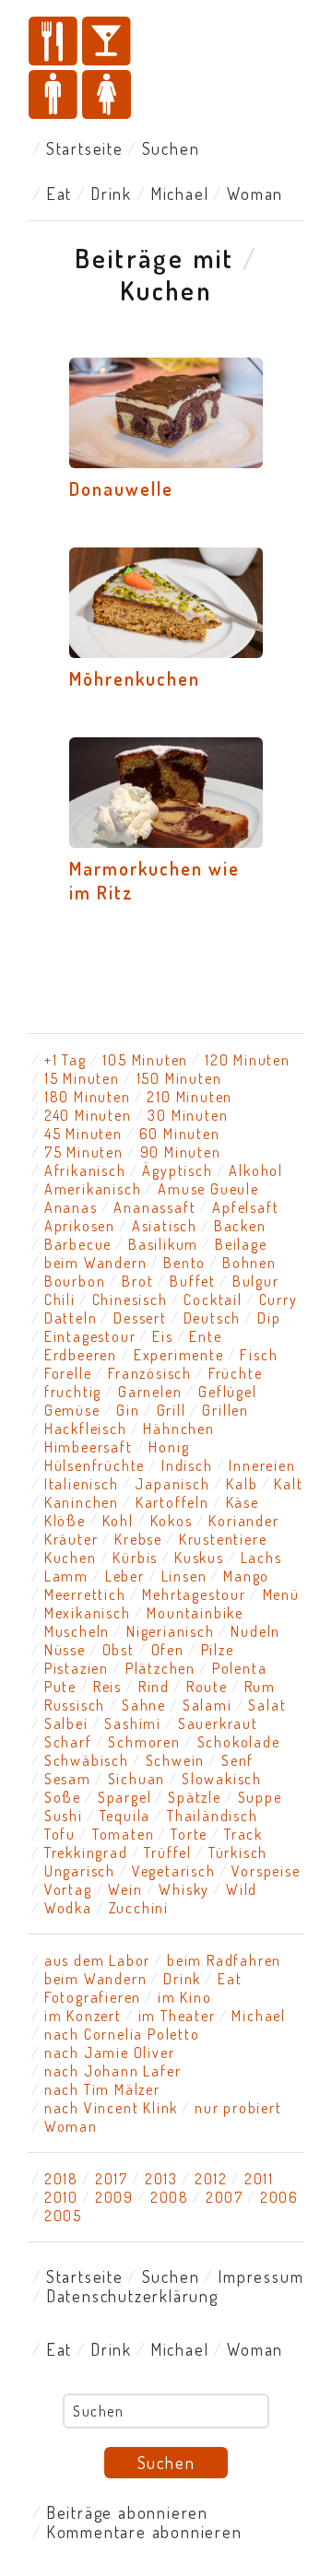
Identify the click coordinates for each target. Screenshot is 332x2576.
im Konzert (83, 2016)
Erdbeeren (81, 1355)
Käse (243, 1502)
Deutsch (213, 1318)
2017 (112, 2179)
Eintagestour (90, 1336)
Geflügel (227, 1392)
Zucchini (139, 1908)
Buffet (193, 1281)
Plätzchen (160, 1668)
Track (243, 1834)
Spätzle (195, 1797)
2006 (279, 2197)
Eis (162, 1336)
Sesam (68, 1779)
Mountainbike (195, 1613)
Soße (63, 1797)
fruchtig (73, 1392)
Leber (125, 1576)
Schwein (176, 1760)
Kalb (242, 1484)
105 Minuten (145, 1060)
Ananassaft (154, 1207)
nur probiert (238, 2108)
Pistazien (77, 1668)
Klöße (65, 1521)
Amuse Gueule (208, 1189)
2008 (170, 2197)
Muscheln (77, 1631)
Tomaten (124, 1834)
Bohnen (249, 1263)
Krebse (138, 1539)
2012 (211, 2179)
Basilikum (163, 1244)
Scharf (68, 1742)
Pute (60, 1687)
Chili (60, 1300)
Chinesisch (130, 1300)
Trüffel (168, 1853)
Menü (281, 1594)
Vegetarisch (174, 1871)
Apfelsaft (245, 1207)
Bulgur (256, 1281)
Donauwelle (121, 488)
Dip (269, 1318)
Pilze (218, 1650)
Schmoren (144, 1742)
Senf (237, 1760)
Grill (172, 1410)
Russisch (75, 1705)
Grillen (225, 1410)
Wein (125, 1889)
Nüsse (65, 1650)
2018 (61, 2179)
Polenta (240, 1668)
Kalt (288, 1484)
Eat (59, 194)
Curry (279, 1300)
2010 (61, 2197)
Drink (111, 194)
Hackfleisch (86, 1429)
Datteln (71, 1318)
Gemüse (72, 1410)
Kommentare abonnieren (144, 2532)
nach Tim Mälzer (102, 2089)
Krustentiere (223, 1539)
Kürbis (135, 1558)
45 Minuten (83, 1134)
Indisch (187, 1465)
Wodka (68, 1908)
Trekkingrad (86, 1853)
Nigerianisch (171, 1631)
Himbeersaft (89, 1447)
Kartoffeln (172, 1502)
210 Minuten (190, 1097)
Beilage (241, 1244)
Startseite (85, 148)
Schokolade (239, 1742)
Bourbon (75, 1281)
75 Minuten (84, 1152)
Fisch (259, 1355)
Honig (169, 1447)
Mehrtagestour (194, 1594)
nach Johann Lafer (113, 2071)
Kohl (118, 1521)
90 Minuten (181, 1152)
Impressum (261, 2276)
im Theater (177, 2016)
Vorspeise (266, 1871)
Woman (255, 194)
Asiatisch (165, 1226)
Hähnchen (178, 1429)
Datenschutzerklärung (132, 2296)
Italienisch (82, 1484)
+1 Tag (65, 1060)
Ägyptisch (177, 1170)
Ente (205, 1336)
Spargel (125, 1797)
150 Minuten (179, 1078)
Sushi (64, 1816)
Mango (246, 1576)
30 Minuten (188, 1115)
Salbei (66, 1723)
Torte (189, 1834)
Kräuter (71, 1539)
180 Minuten (88, 1097)
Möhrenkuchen (135, 678)
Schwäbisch (87, 1760)
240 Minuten (88, 1115)
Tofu (60, 1834)
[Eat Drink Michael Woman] (166, 70)
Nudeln (255, 1631)
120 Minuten (248, 1060)
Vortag (68, 1889)
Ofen (168, 1650)
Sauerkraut (218, 1723)
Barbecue (78, 1244)
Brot (137, 1281)
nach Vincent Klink (111, 2108)
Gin (128, 1410)
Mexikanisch (88, 1613)
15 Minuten (82, 1078)
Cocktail (213, 1300)
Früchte (236, 1373)
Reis (107, 1687)
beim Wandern (96, 1263)
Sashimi (133, 1723)
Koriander (243, 1521)
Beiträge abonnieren (127, 2512)
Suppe (260, 1797)
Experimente (179, 1355)
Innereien (262, 1465)
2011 (259, 2179)
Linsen (184, 1576)
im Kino (185, 1997)
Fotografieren (93, 1997)
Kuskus (199, 1558)
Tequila (125, 1816)
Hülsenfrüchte (95, 1465)
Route (207, 1687)
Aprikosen (80, 1226)
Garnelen (150, 1392)
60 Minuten (180, 1134)
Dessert (140, 1318)
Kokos (172, 1521)
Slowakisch (222, 1779)
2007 (225, 2197)
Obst (119, 1650)
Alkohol (256, 1170)
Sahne (144, 1705)
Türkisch (238, 1853)
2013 (161, 2179)
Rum (260, 1687)
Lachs (261, 1558)
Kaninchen (82, 1502)
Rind (154, 1687)
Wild (242, 1889)
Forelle (68, 1373)
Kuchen (71, 1558)
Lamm (66, 1576)
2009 (114, 2197)
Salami (207, 1705)
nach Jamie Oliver (110, 2053)
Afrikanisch (85, 1170)
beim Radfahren (224, 1960)
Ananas (71, 1207)
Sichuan (137, 1779)
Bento (184, 1263)
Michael (180, 194)
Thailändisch (213, 1816)
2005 (63, 2216)
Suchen (171, 148)
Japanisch (172, 1484)
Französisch (150, 1373)
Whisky (184, 1889)
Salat (267, 1705)
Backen (240, 1226)
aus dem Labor (97, 1960)
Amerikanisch (93, 1189)
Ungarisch (80, 1871)
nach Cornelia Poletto (122, 2034)
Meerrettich (85, 1594)
